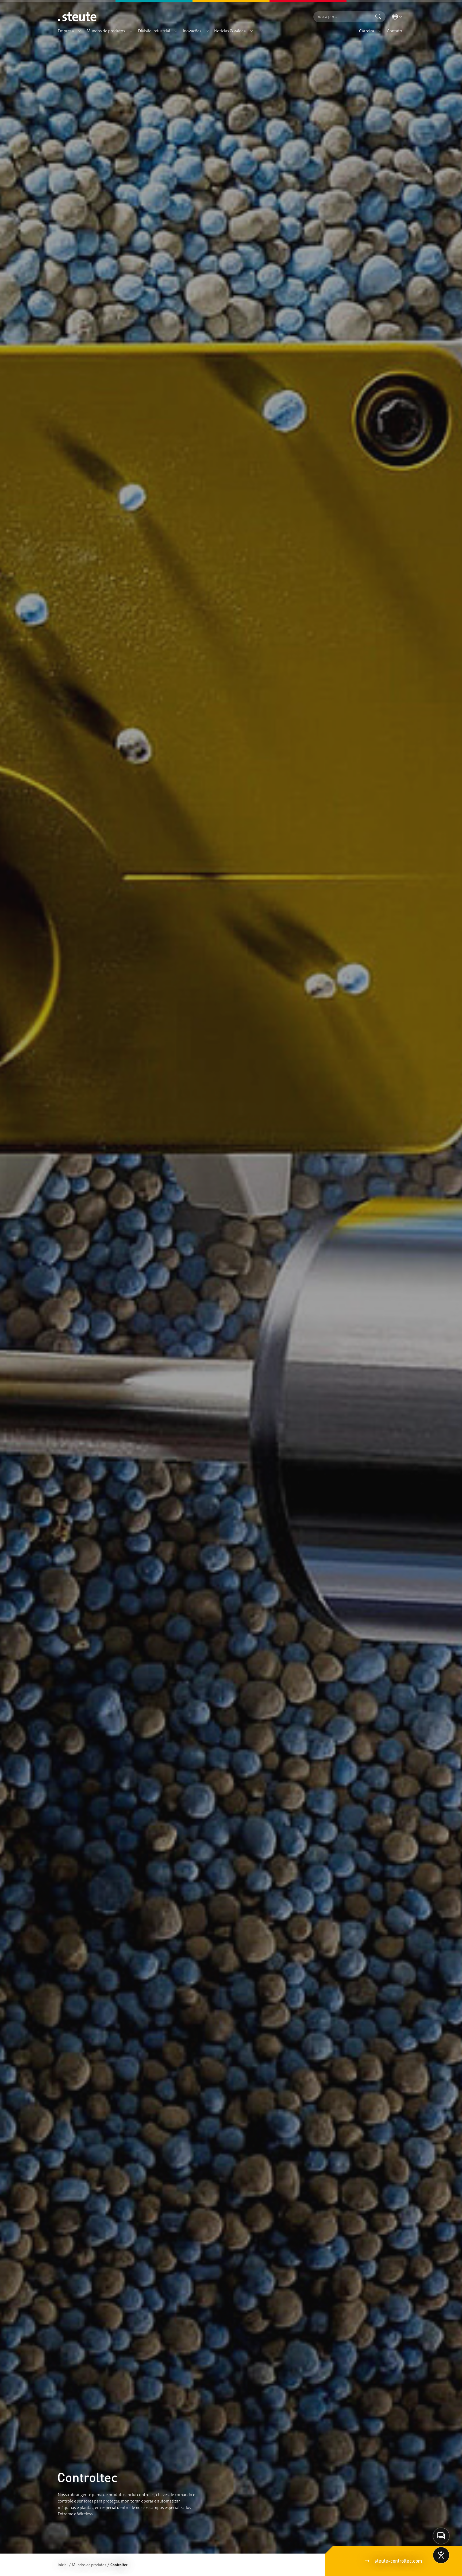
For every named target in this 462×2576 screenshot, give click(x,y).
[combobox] (342, 17)
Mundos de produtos (89, 2565)
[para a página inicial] (77, 17)
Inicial (63, 2565)
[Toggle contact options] (441, 2536)
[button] (80, 31)
